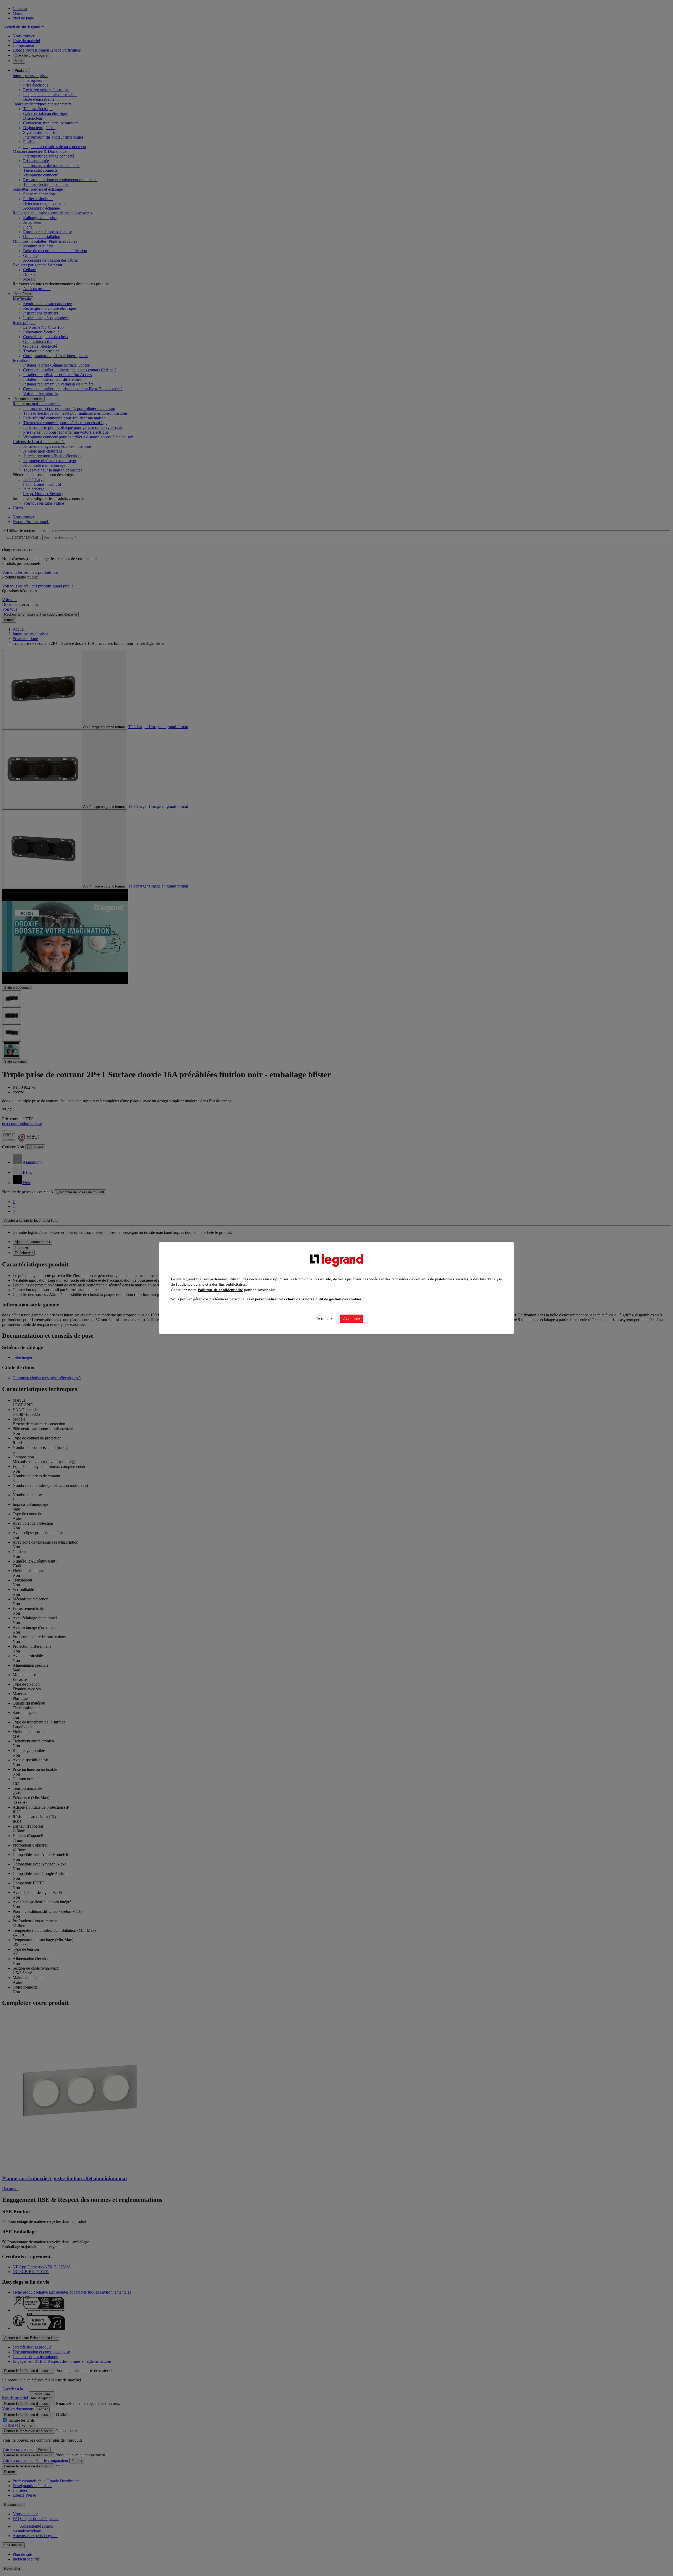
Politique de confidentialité (220, 1290)
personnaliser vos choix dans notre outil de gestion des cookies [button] (308, 1299)
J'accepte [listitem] (352, 1319)
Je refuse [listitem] (324, 1319)
